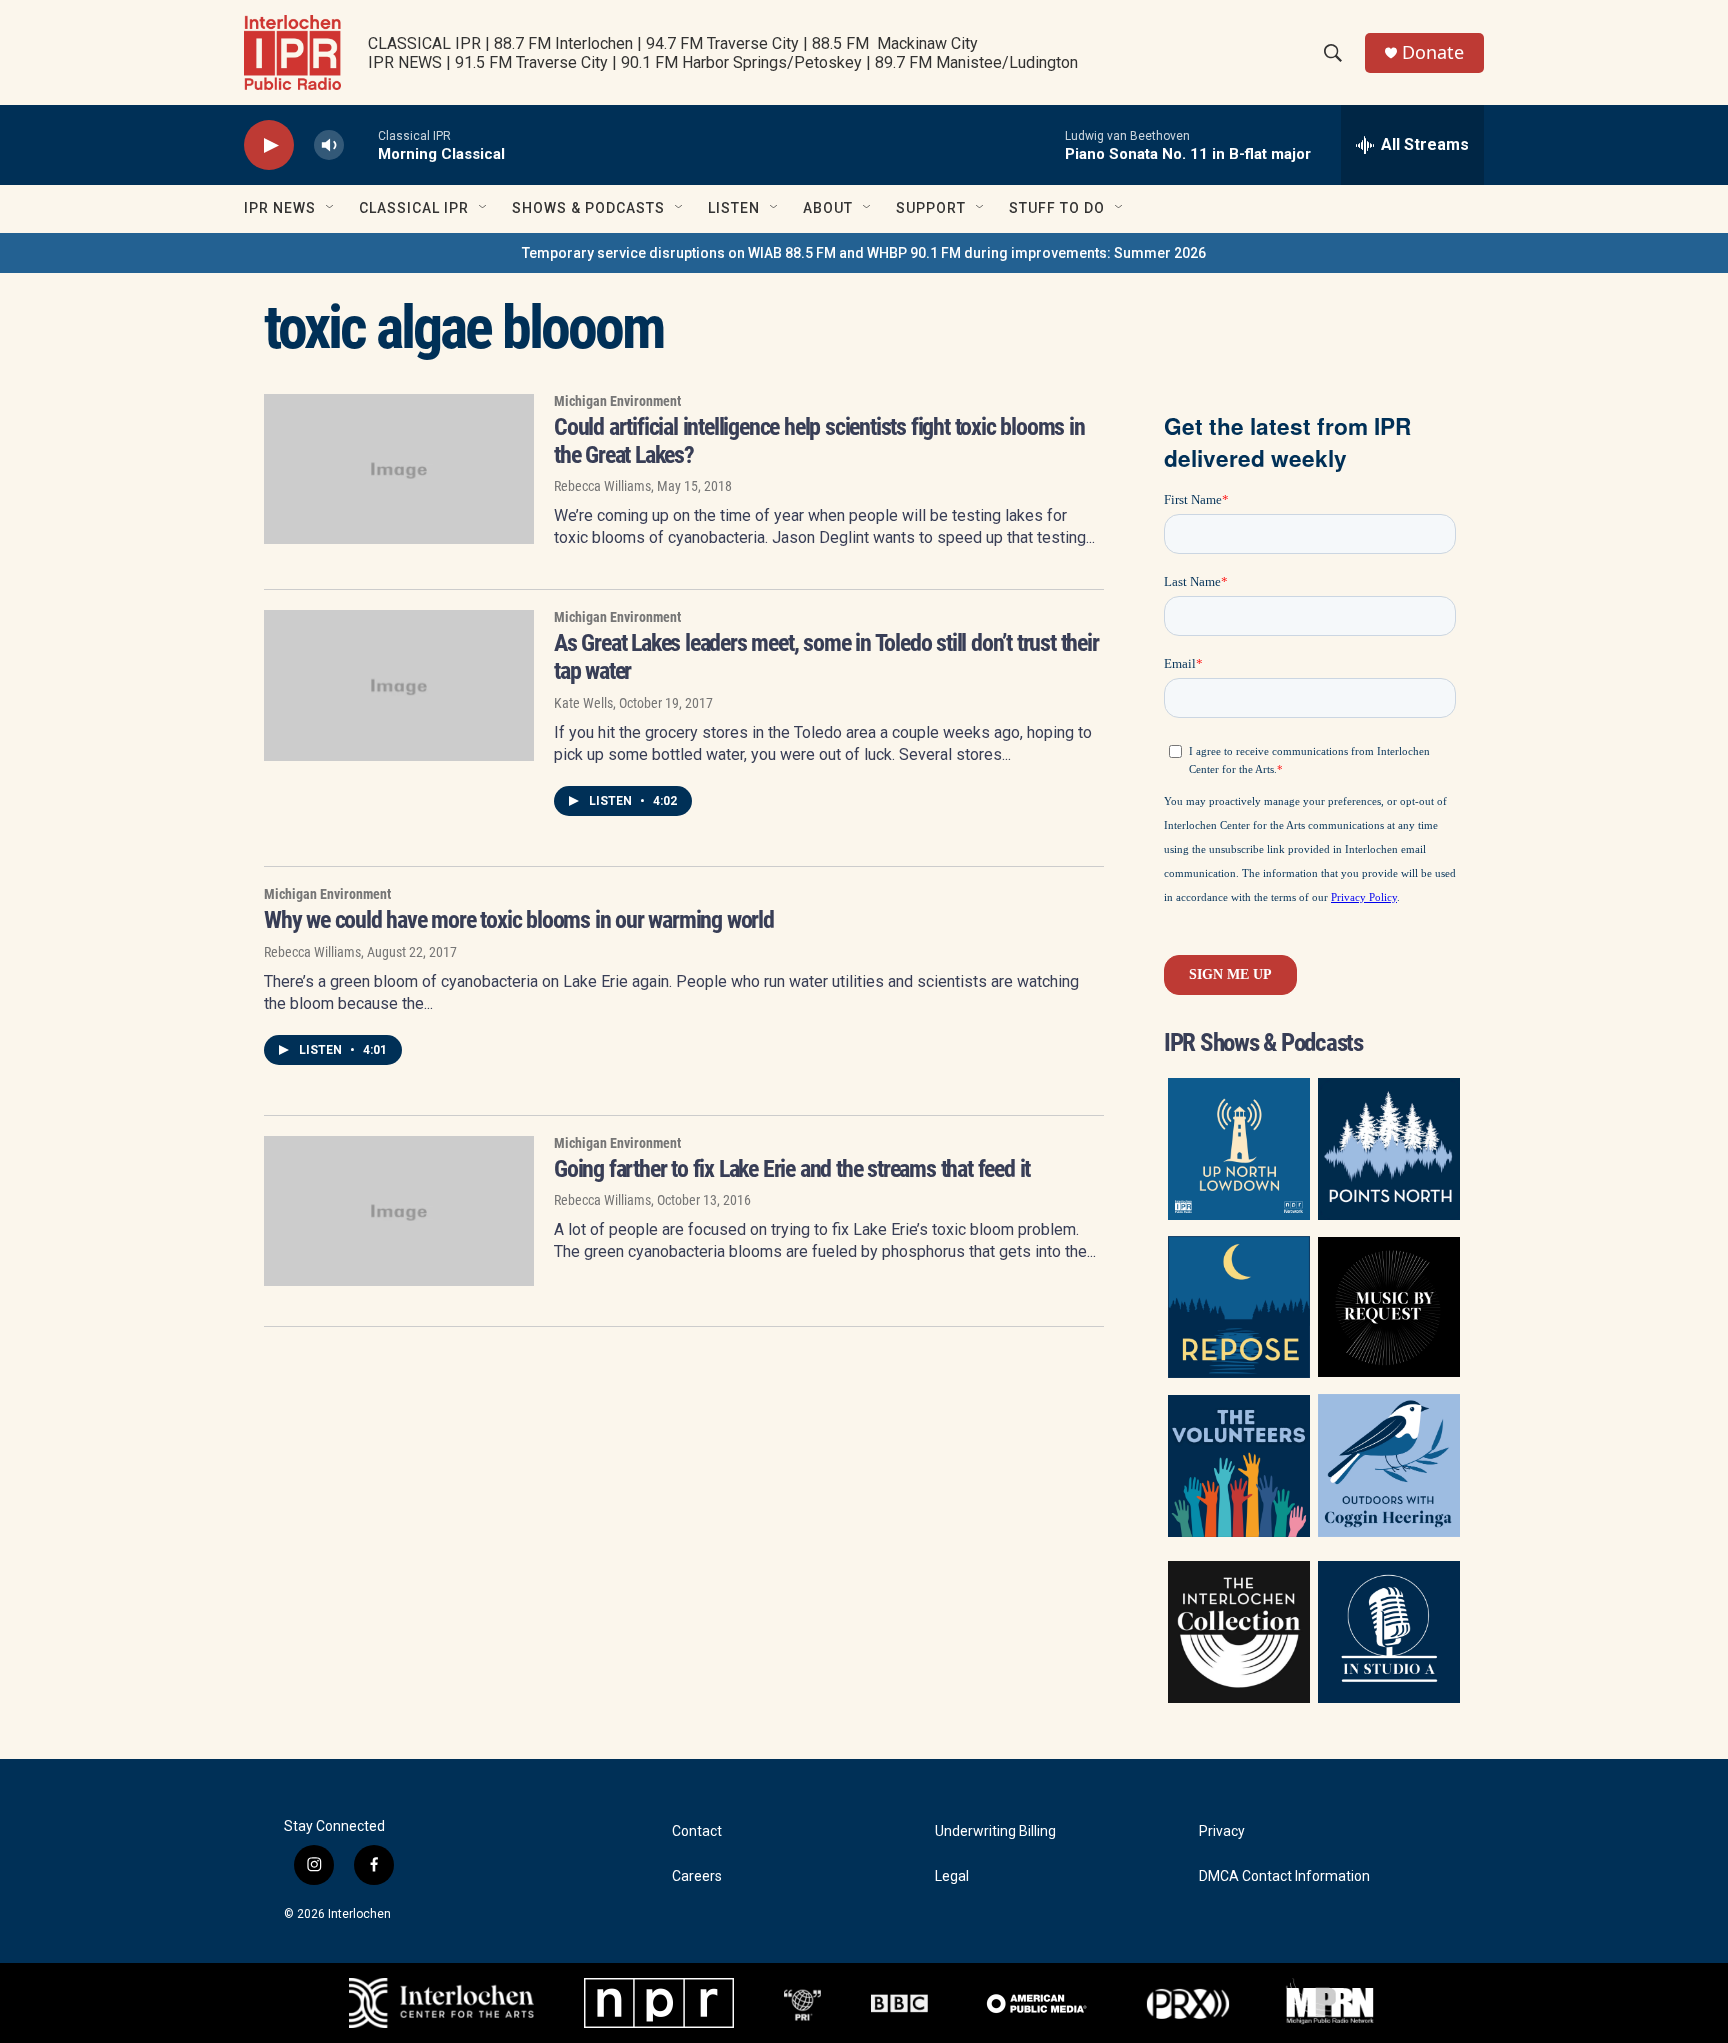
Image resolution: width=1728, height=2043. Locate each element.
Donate (1433, 52)
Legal (952, 1876)
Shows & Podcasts (588, 208)
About (828, 208)
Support (931, 208)
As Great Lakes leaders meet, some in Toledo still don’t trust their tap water (826, 657)
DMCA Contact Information (1284, 1876)
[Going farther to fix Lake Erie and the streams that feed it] (399, 1211)
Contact (697, 1831)
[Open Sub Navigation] (331, 208)
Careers (697, 1876)
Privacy (1222, 1831)
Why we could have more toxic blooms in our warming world (519, 920)
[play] (269, 145)
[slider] (361, 144)
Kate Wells (583, 703)
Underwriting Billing (995, 1831)
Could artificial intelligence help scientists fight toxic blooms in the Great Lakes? (819, 441)
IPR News (280, 208)
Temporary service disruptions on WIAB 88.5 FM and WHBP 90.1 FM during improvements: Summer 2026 (864, 253)
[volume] (329, 145)
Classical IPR (414, 208)
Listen (734, 208)
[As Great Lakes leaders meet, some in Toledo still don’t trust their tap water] (399, 685)
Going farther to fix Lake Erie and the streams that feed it (792, 1169)
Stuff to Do (1057, 208)
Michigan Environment (617, 401)
